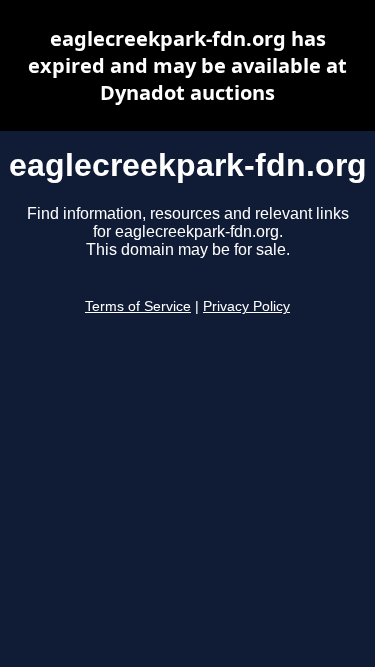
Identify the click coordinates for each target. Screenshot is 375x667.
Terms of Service (138, 306)
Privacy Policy (246, 306)
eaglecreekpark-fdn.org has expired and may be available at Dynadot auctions (187, 65)
